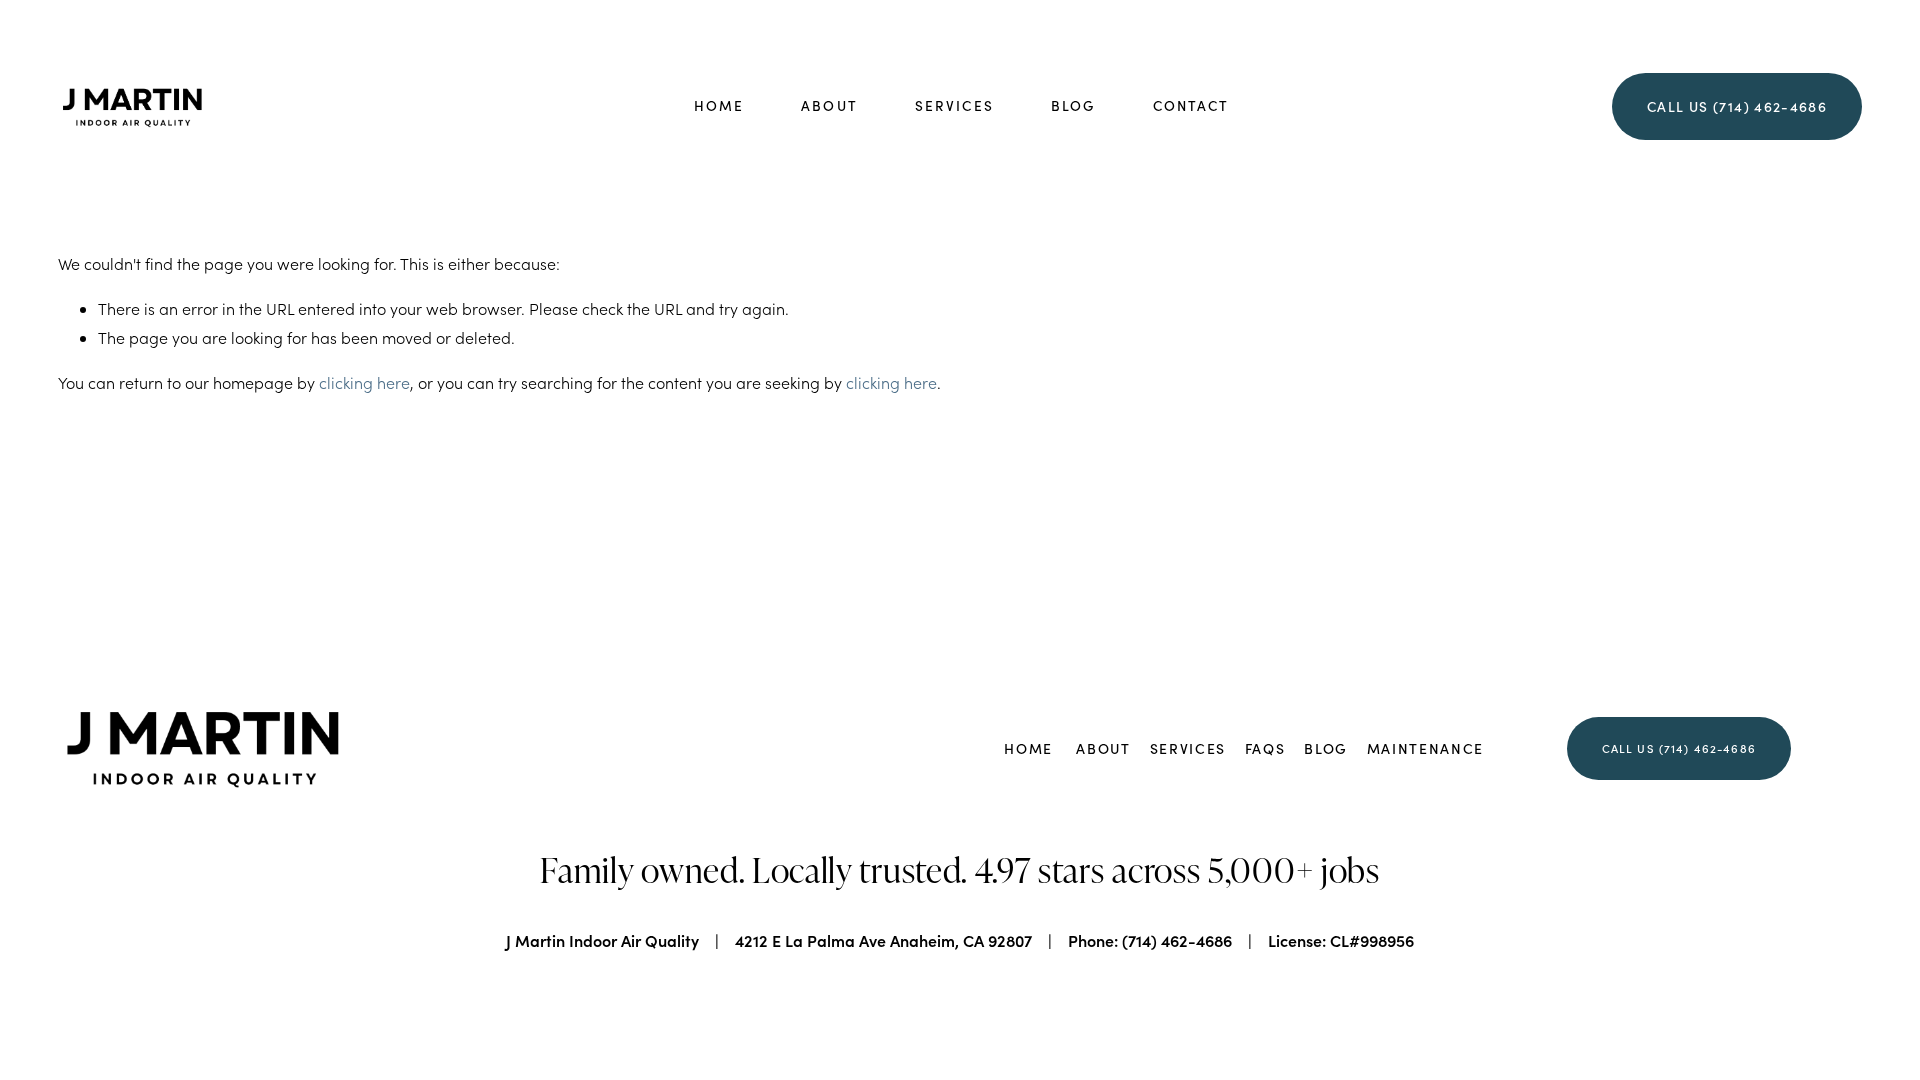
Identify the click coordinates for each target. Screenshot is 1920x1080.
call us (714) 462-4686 (1679, 748)
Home (719, 105)
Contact (1191, 105)
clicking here (364, 382)
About (829, 105)
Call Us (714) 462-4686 (1737, 106)
